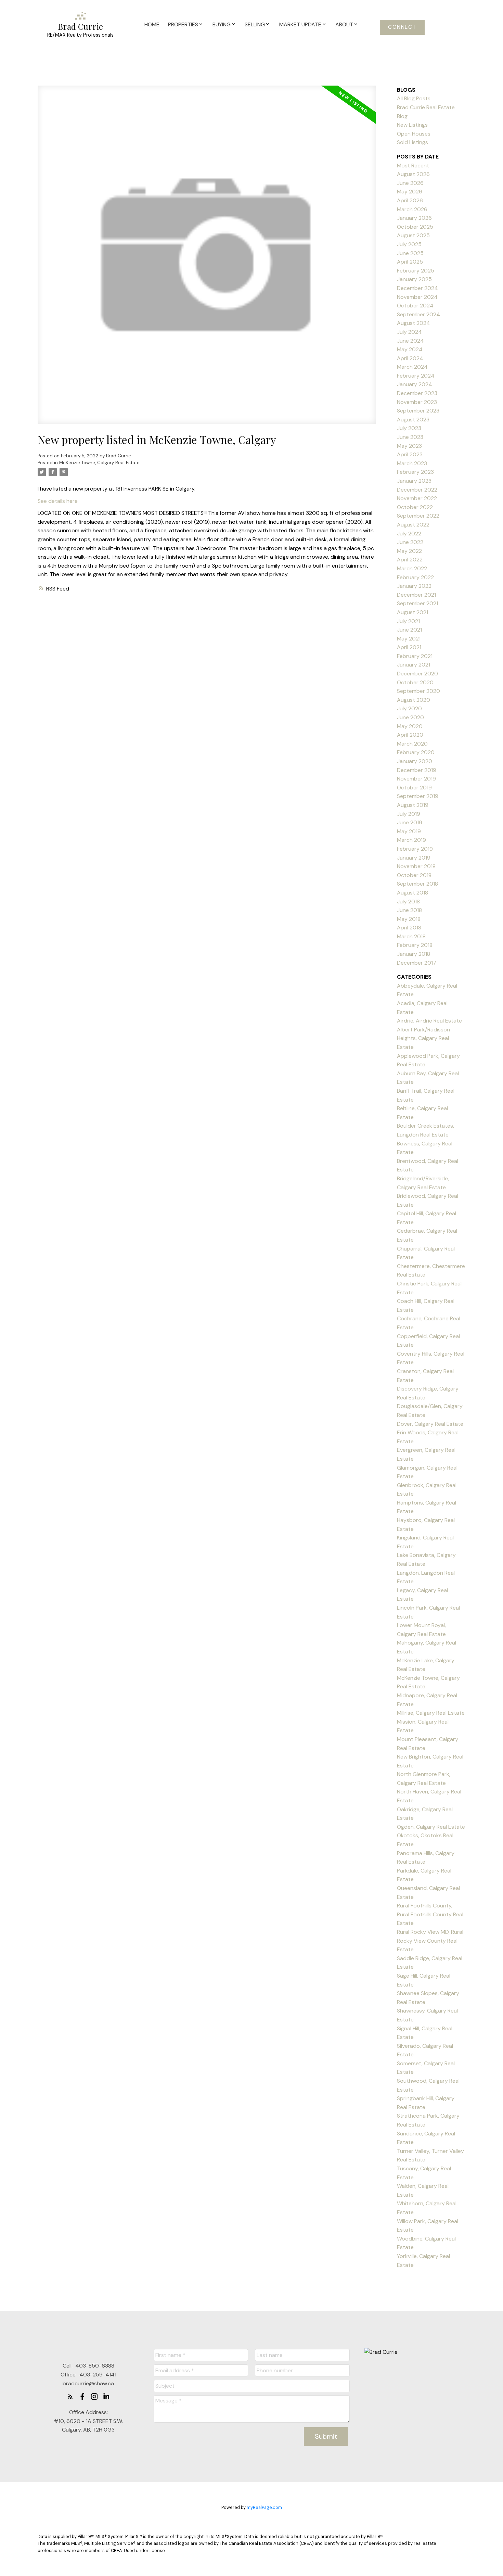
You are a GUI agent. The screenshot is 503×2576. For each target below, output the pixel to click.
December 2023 (417, 393)
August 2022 (413, 525)
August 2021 (412, 612)
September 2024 (418, 314)
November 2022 (417, 498)
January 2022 (414, 586)
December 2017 (417, 963)
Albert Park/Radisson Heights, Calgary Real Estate (423, 1038)
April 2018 (409, 928)
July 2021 (408, 621)
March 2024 (412, 367)
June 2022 (410, 542)
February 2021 (415, 656)
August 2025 (413, 235)
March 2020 (412, 744)
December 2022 (417, 490)
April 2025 (410, 262)
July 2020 (409, 708)
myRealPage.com (264, 2507)
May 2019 (409, 831)
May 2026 (410, 192)
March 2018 (411, 936)
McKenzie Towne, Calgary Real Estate (99, 463)
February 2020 (416, 752)
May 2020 (410, 726)
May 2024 (410, 349)
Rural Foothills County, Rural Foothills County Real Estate (430, 1914)
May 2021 (409, 639)
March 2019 (411, 840)
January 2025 (414, 279)
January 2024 (415, 384)
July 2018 (408, 902)
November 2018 (416, 866)
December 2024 (417, 288)
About (344, 24)
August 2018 (412, 893)
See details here (58, 501)
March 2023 (412, 463)
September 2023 (418, 411)
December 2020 (417, 674)
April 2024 (410, 358)
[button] (402, 27)
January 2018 (414, 954)
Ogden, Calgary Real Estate (431, 1827)
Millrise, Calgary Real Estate (431, 1713)
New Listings (412, 125)
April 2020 (410, 735)
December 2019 (417, 770)
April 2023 (410, 454)
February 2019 (415, 849)
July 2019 (409, 814)
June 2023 (410, 437)
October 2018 (414, 875)
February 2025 (416, 271)
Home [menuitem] (152, 24)
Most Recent (413, 166)
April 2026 (410, 200)
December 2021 (416, 595)
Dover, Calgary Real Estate (430, 1424)
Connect (402, 27)
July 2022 (409, 534)
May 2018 (409, 919)
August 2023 (413, 420)
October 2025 (415, 227)
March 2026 (412, 209)
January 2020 (415, 761)
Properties (183, 24)
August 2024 (414, 323)
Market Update (300, 24)
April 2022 (410, 560)
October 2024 (415, 306)
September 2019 (418, 796)
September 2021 (417, 603)
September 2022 (418, 516)
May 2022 (409, 551)
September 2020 (418, 691)
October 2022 (415, 507)
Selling (255, 24)
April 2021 (409, 647)
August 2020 (414, 700)
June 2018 (409, 910)
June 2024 (410, 341)
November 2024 (417, 297)
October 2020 (415, 682)
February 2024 (416, 376)
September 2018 (417, 884)
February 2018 (415, 945)
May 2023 (409, 446)
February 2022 (415, 577)
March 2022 (412, 568)
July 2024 (409, 332)
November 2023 (417, 402)
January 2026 (414, 218)
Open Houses (414, 134)
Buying (222, 24)
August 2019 (413, 805)
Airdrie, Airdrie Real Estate (429, 1021)
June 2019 (410, 822)
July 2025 (409, 244)
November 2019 (416, 779)
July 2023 (409, 428)
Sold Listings (412, 142)
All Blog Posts (414, 98)
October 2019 (414, 788)
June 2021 (409, 630)
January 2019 (414, 858)
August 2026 (413, 174)
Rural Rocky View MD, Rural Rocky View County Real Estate (430, 1941)
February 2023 (415, 472)
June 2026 (410, 183)
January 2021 (414, 665)
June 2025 (410, 253)
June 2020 (410, 717)
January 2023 (414, 481)
